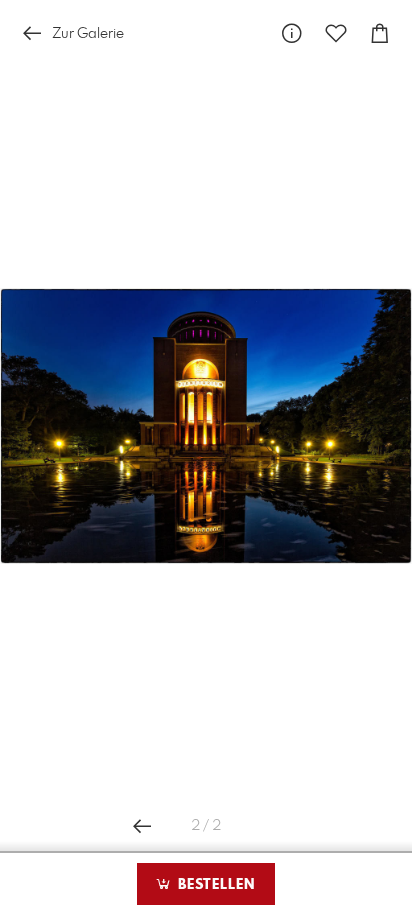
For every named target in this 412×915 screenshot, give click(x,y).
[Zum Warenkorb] (380, 33)
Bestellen (214, 885)
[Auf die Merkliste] (336, 33)
